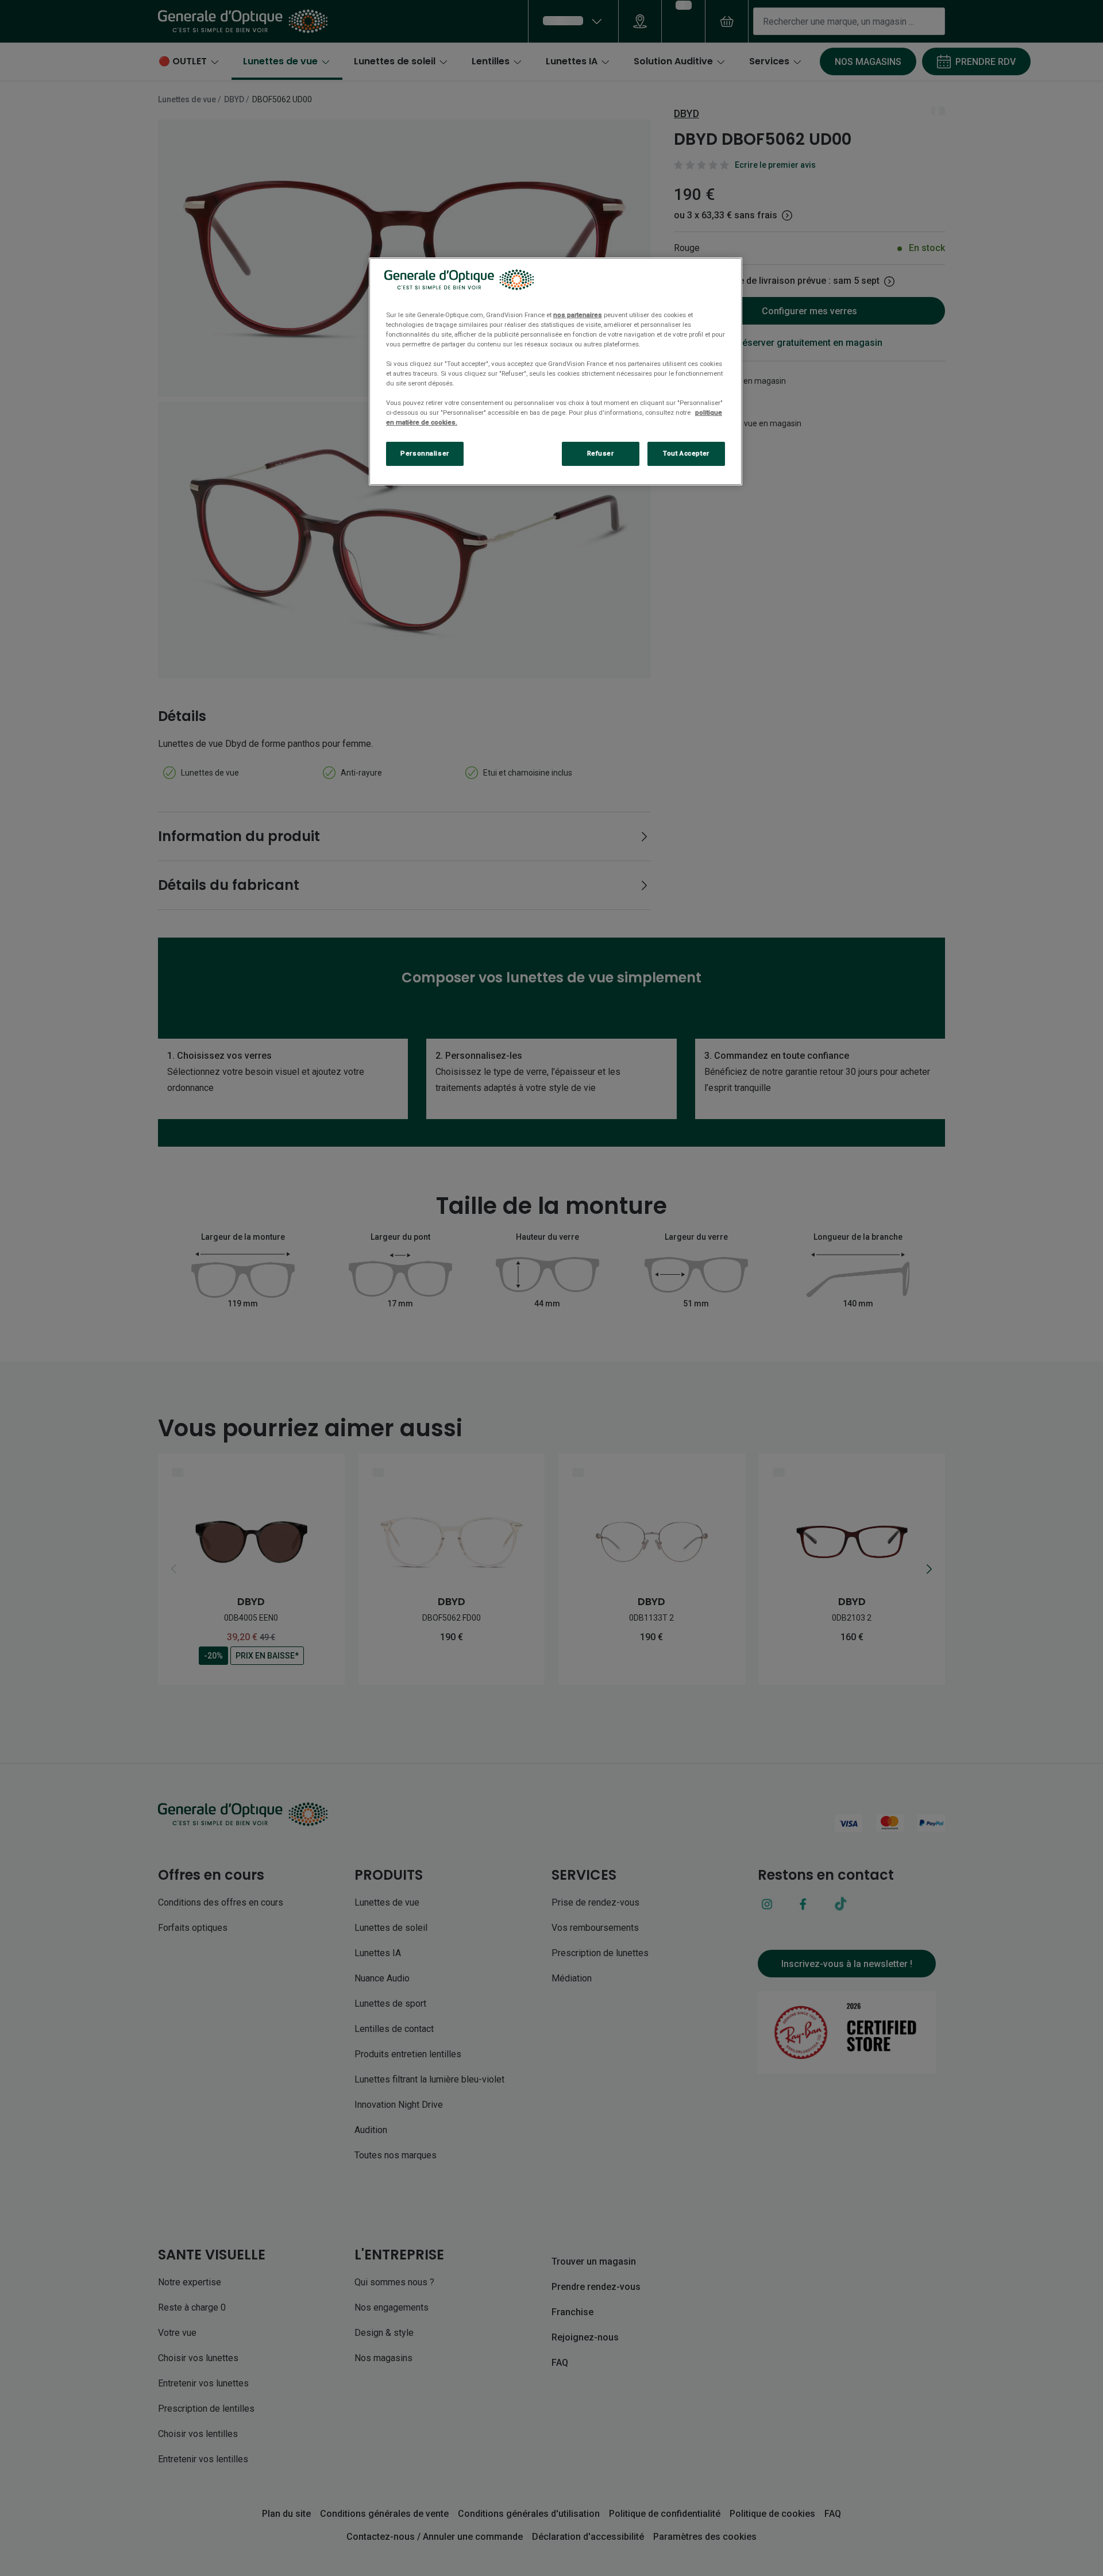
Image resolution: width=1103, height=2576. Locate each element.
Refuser (601, 453)
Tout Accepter (686, 453)
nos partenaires (578, 315)
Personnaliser (425, 453)
